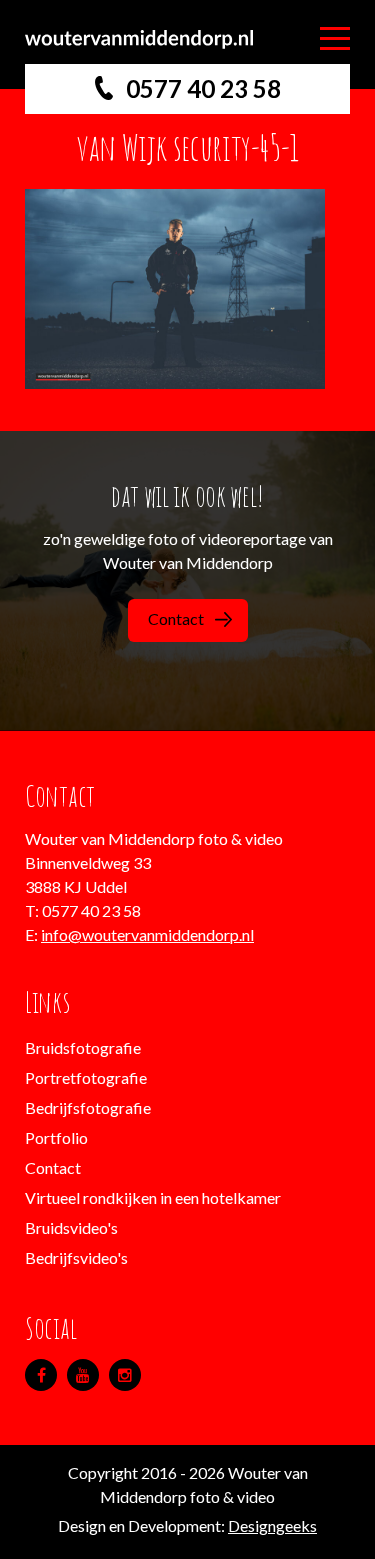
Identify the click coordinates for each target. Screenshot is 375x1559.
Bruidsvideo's (71, 1227)
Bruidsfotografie (83, 1047)
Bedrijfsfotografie (88, 1107)
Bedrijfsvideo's (76, 1257)
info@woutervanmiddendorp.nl (147, 934)
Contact (176, 618)
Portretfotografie (86, 1077)
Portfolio (56, 1137)
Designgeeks (272, 1525)
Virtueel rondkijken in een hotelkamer (153, 1197)
